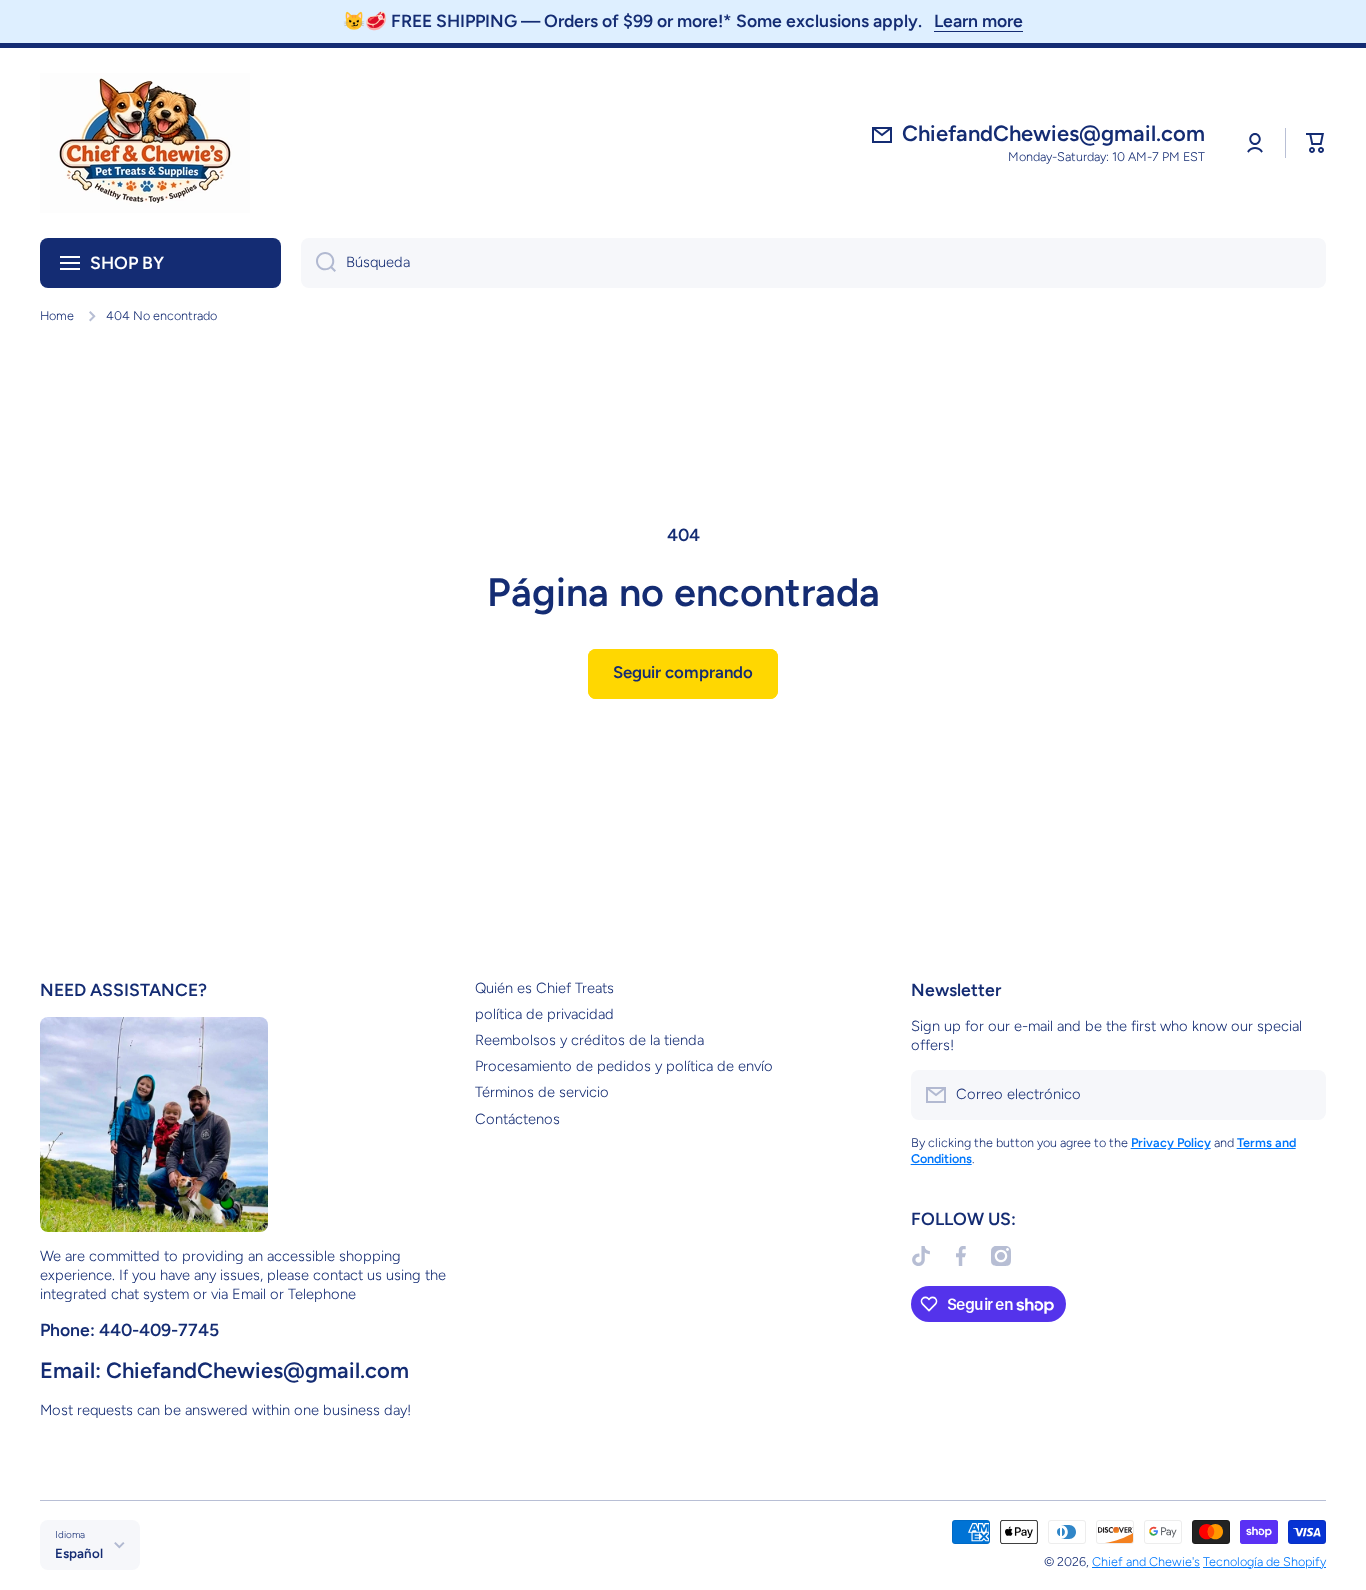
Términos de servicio (542, 1092)
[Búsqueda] (318, 263)
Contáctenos (517, 1119)
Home (57, 315)
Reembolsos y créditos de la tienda (589, 1040)
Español (79, 1553)
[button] (1316, 143)
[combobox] (813, 263)
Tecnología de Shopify (1264, 1561)
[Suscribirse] (1301, 1095)
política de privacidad (544, 1014)
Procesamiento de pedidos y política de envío (624, 1066)
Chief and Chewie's (1146, 1561)
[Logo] (145, 143)
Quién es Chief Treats (544, 988)
